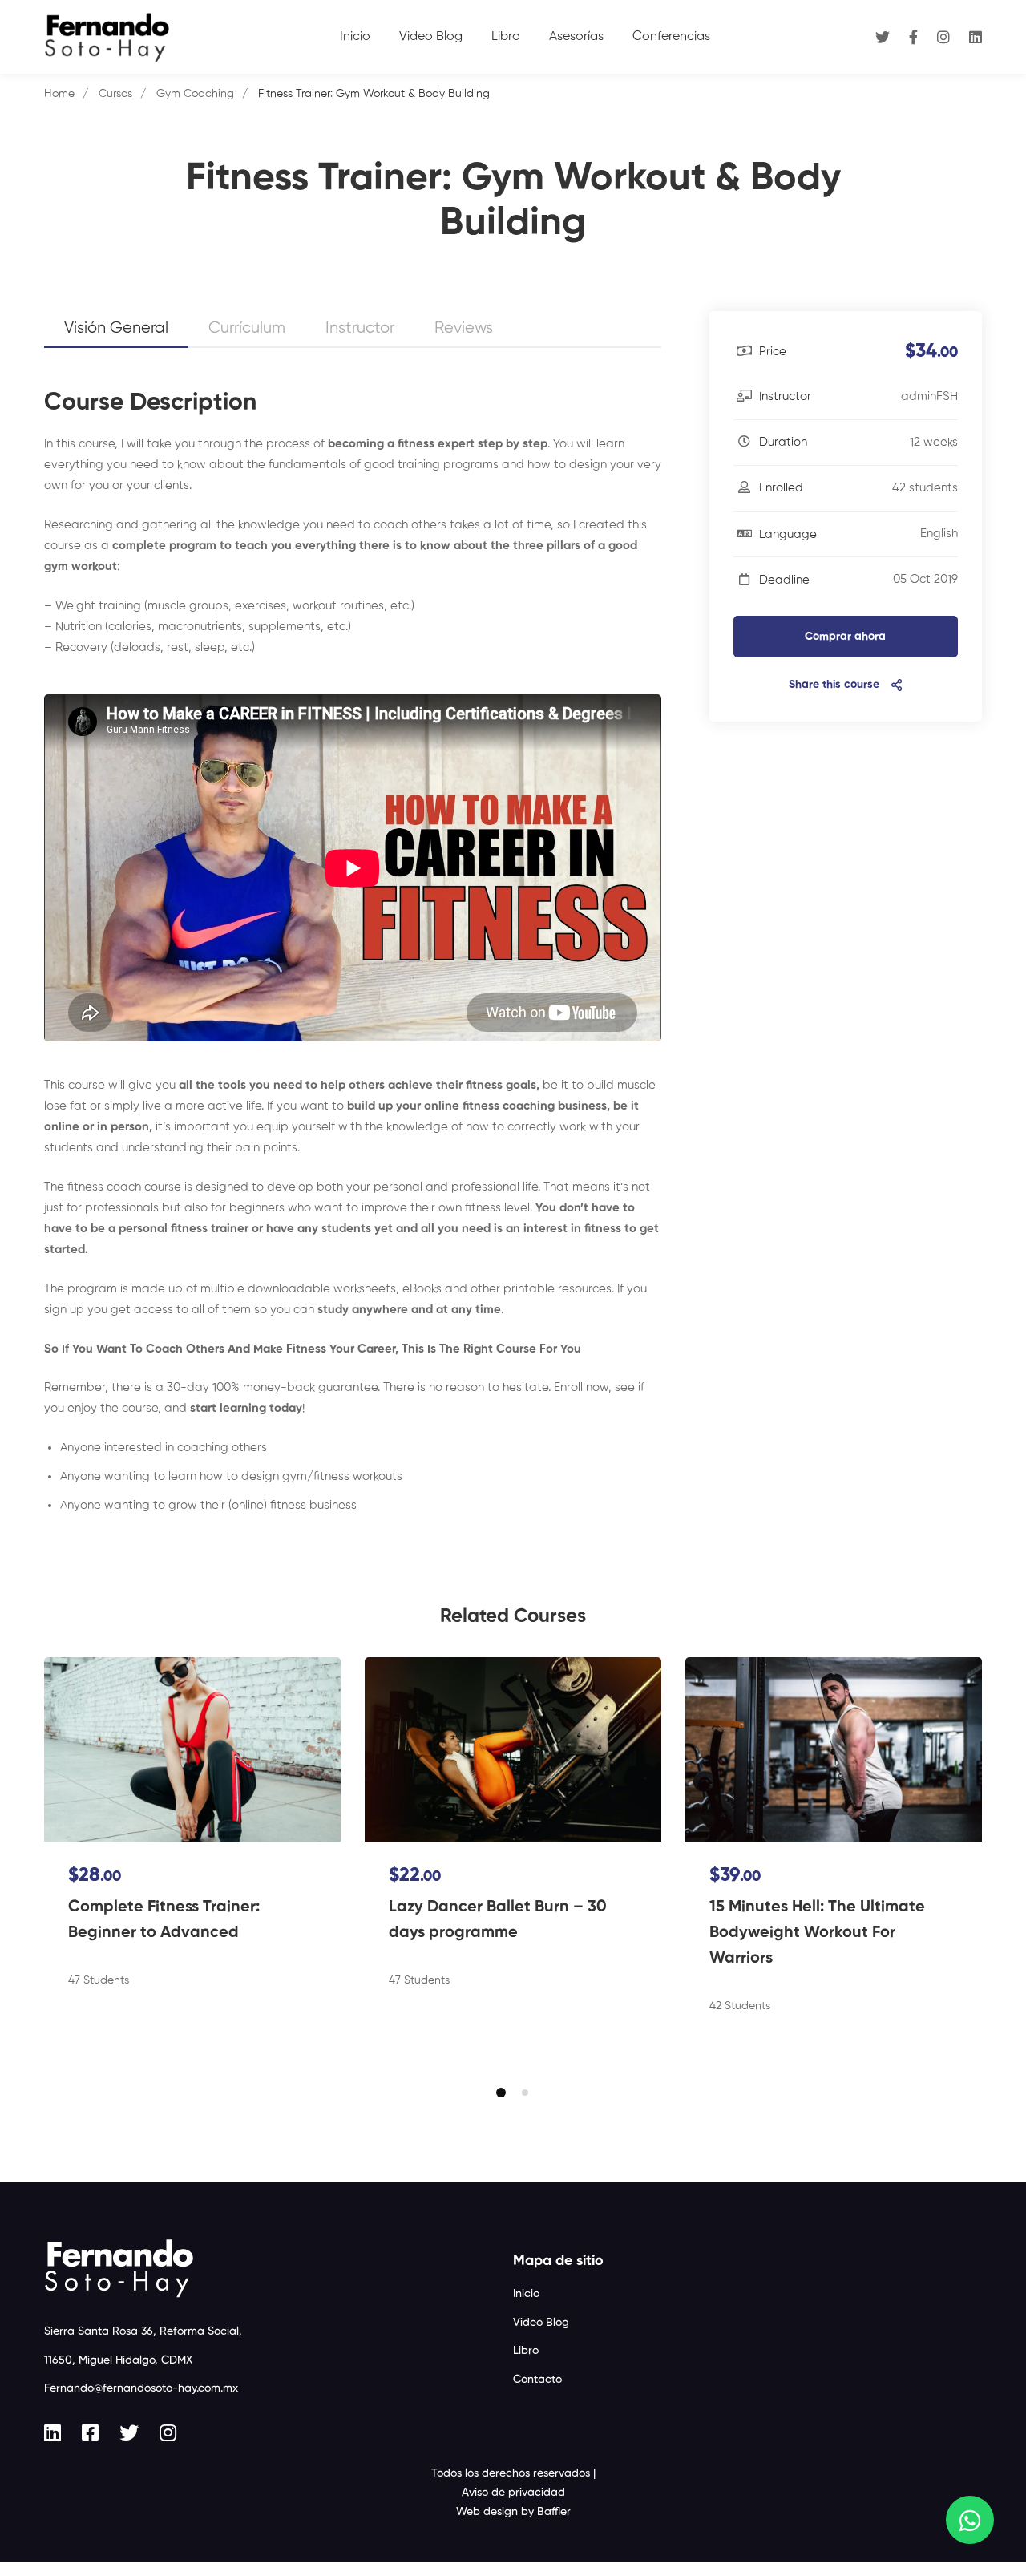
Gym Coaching (195, 94)
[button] (501, 2093)
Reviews (464, 328)
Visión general (116, 328)
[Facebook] (913, 36)
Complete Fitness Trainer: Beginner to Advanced (164, 1920)
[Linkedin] (976, 36)
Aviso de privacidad (513, 2493)
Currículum (247, 328)
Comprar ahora (845, 637)
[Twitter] (883, 36)
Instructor (360, 328)
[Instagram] (943, 36)
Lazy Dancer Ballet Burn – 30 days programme (498, 1920)
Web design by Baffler (513, 2512)
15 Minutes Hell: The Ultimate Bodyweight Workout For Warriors (817, 1933)
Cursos (115, 94)
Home (59, 94)
